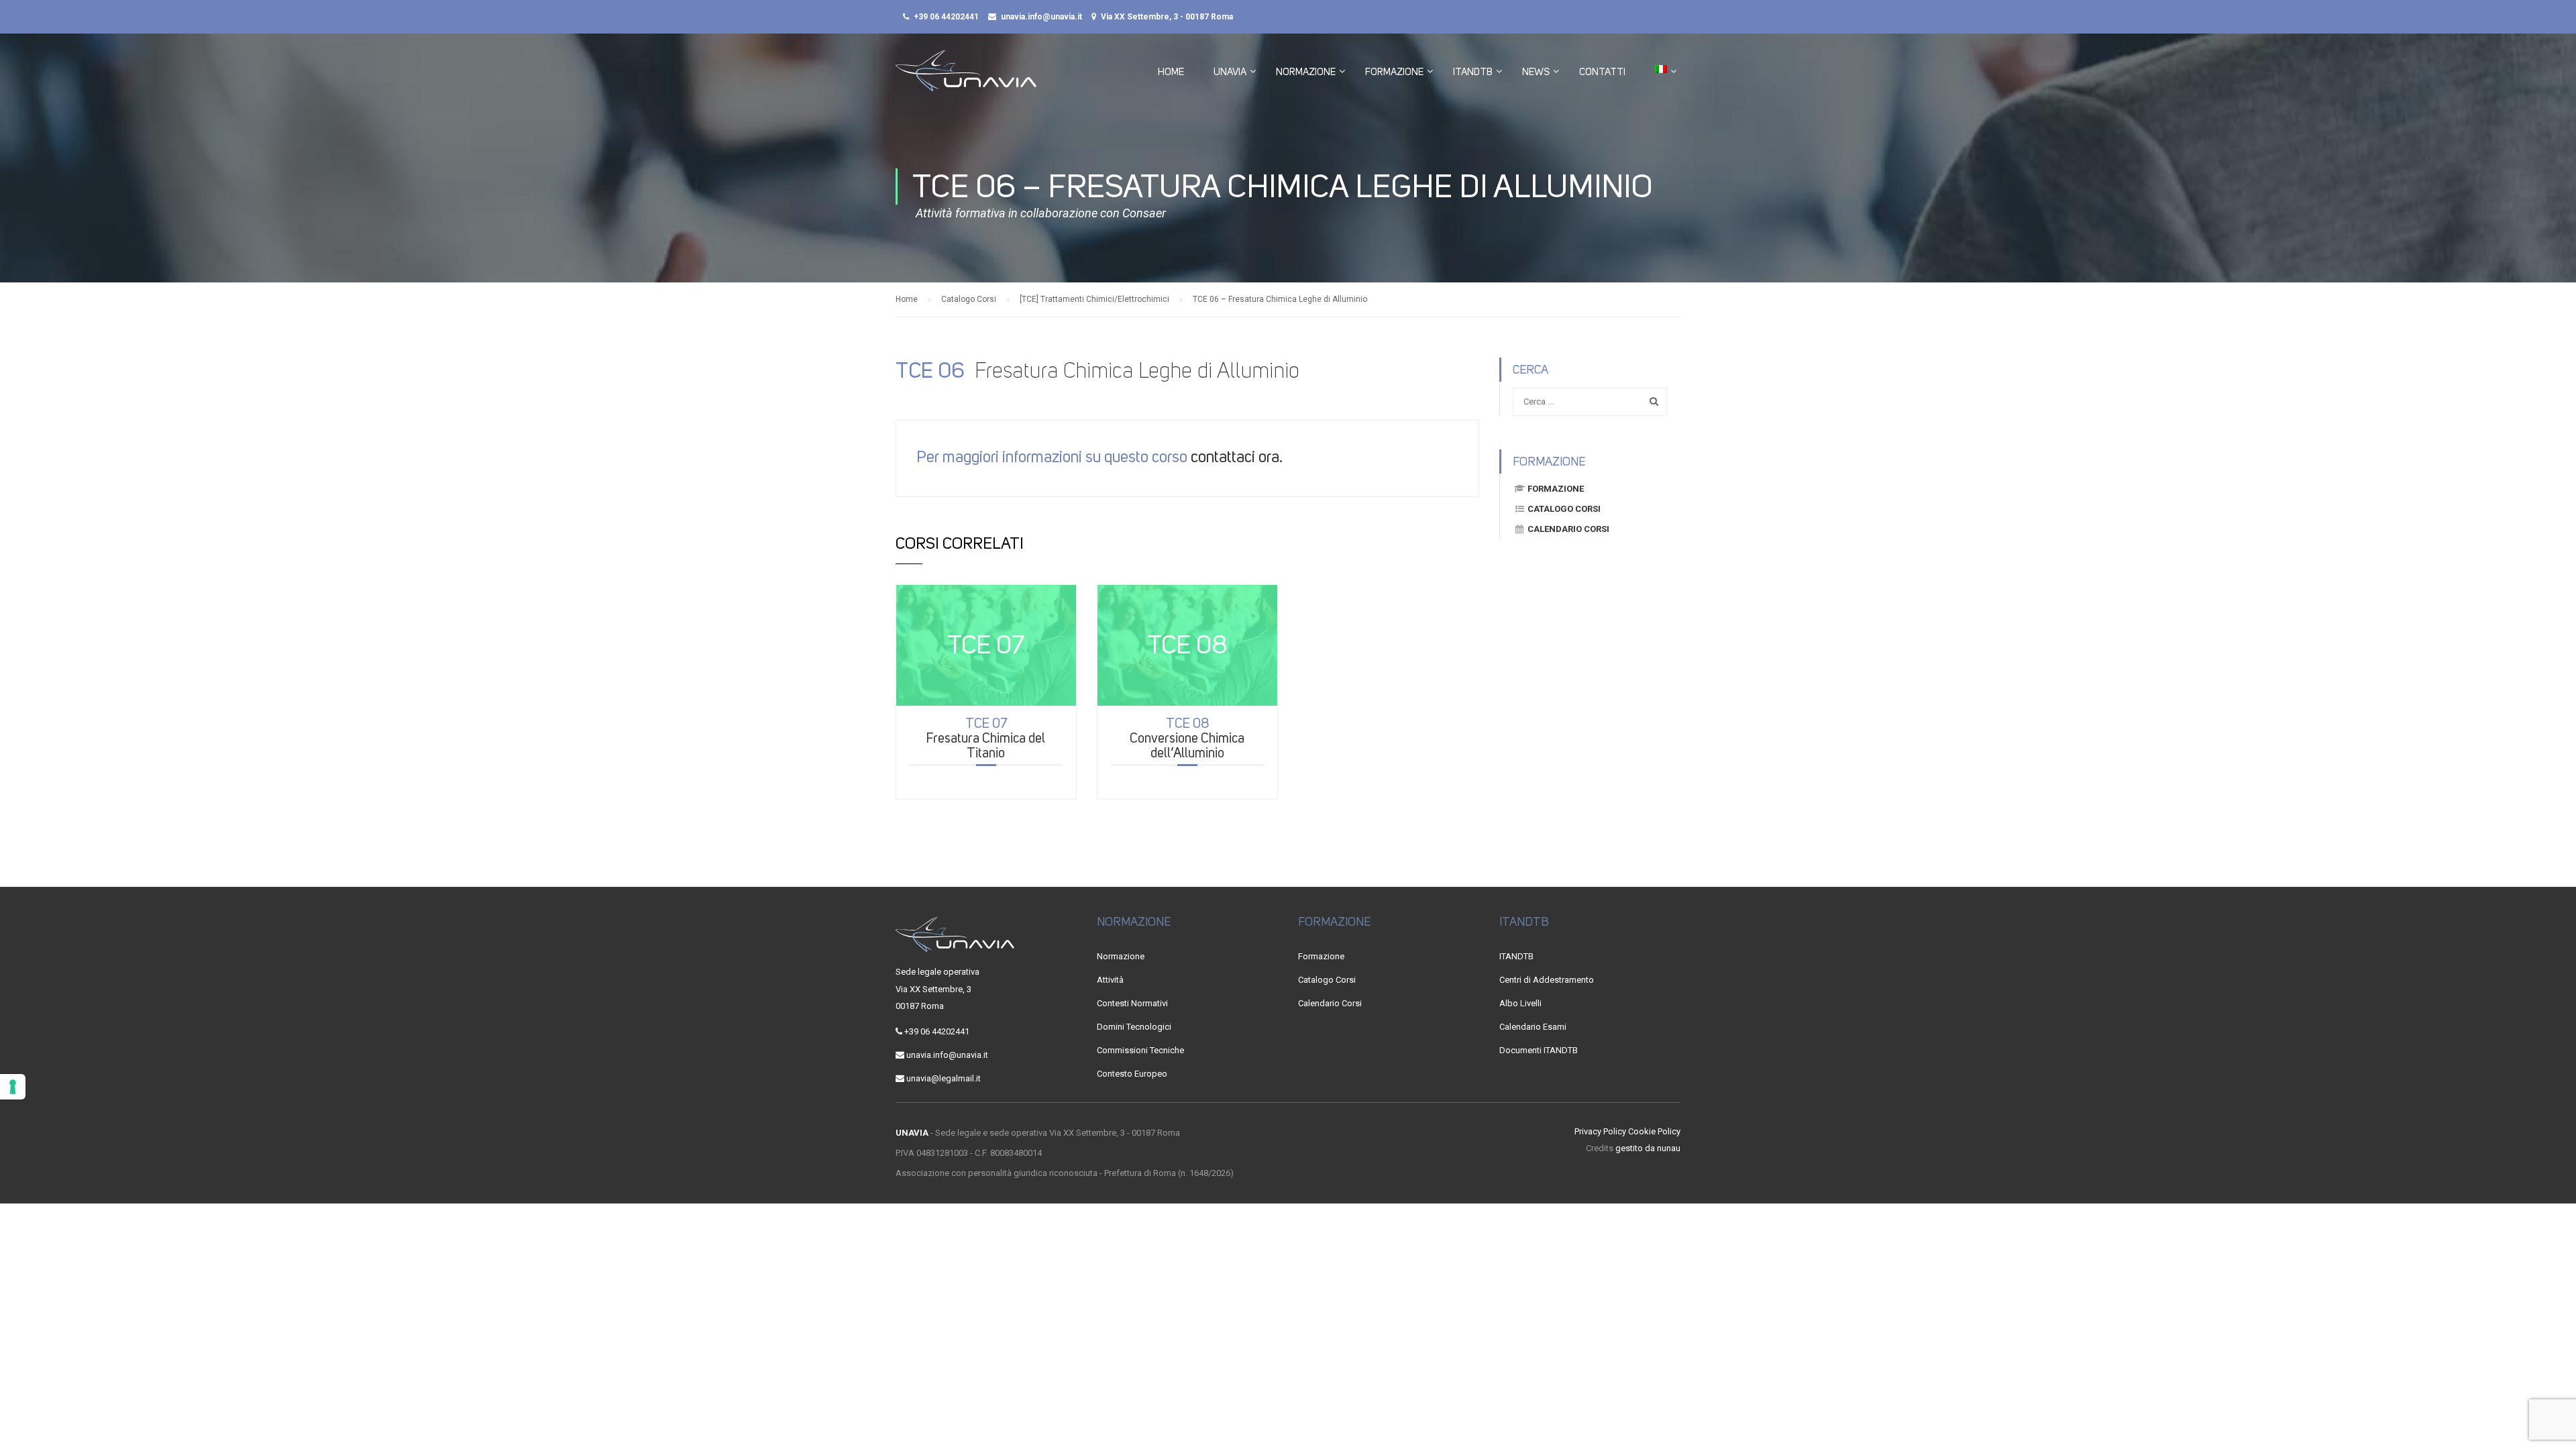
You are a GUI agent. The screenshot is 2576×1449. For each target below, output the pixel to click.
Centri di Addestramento (1547, 980)
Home (1171, 72)
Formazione (1394, 72)
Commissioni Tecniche (1140, 1050)
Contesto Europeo (1132, 1074)
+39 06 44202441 (946, 17)
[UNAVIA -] (966, 77)
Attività (1110, 980)
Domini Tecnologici (1134, 1027)
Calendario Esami (1533, 1027)
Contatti (1602, 72)
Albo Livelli (1520, 1003)
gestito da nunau (1648, 1148)
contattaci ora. (1237, 457)
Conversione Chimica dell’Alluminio (1187, 738)
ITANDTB (1473, 72)
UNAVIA (1230, 72)
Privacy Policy (1600, 1131)
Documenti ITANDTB (1539, 1050)
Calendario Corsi (1568, 529)
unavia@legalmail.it (944, 1078)
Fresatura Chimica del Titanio (986, 738)
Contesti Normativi (1132, 1003)
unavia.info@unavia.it (1041, 17)
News (1536, 72)
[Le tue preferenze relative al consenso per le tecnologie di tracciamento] (13, 1087)
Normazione (1306, 72)
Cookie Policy (1654, 1131)
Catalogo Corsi (1564, 509)
